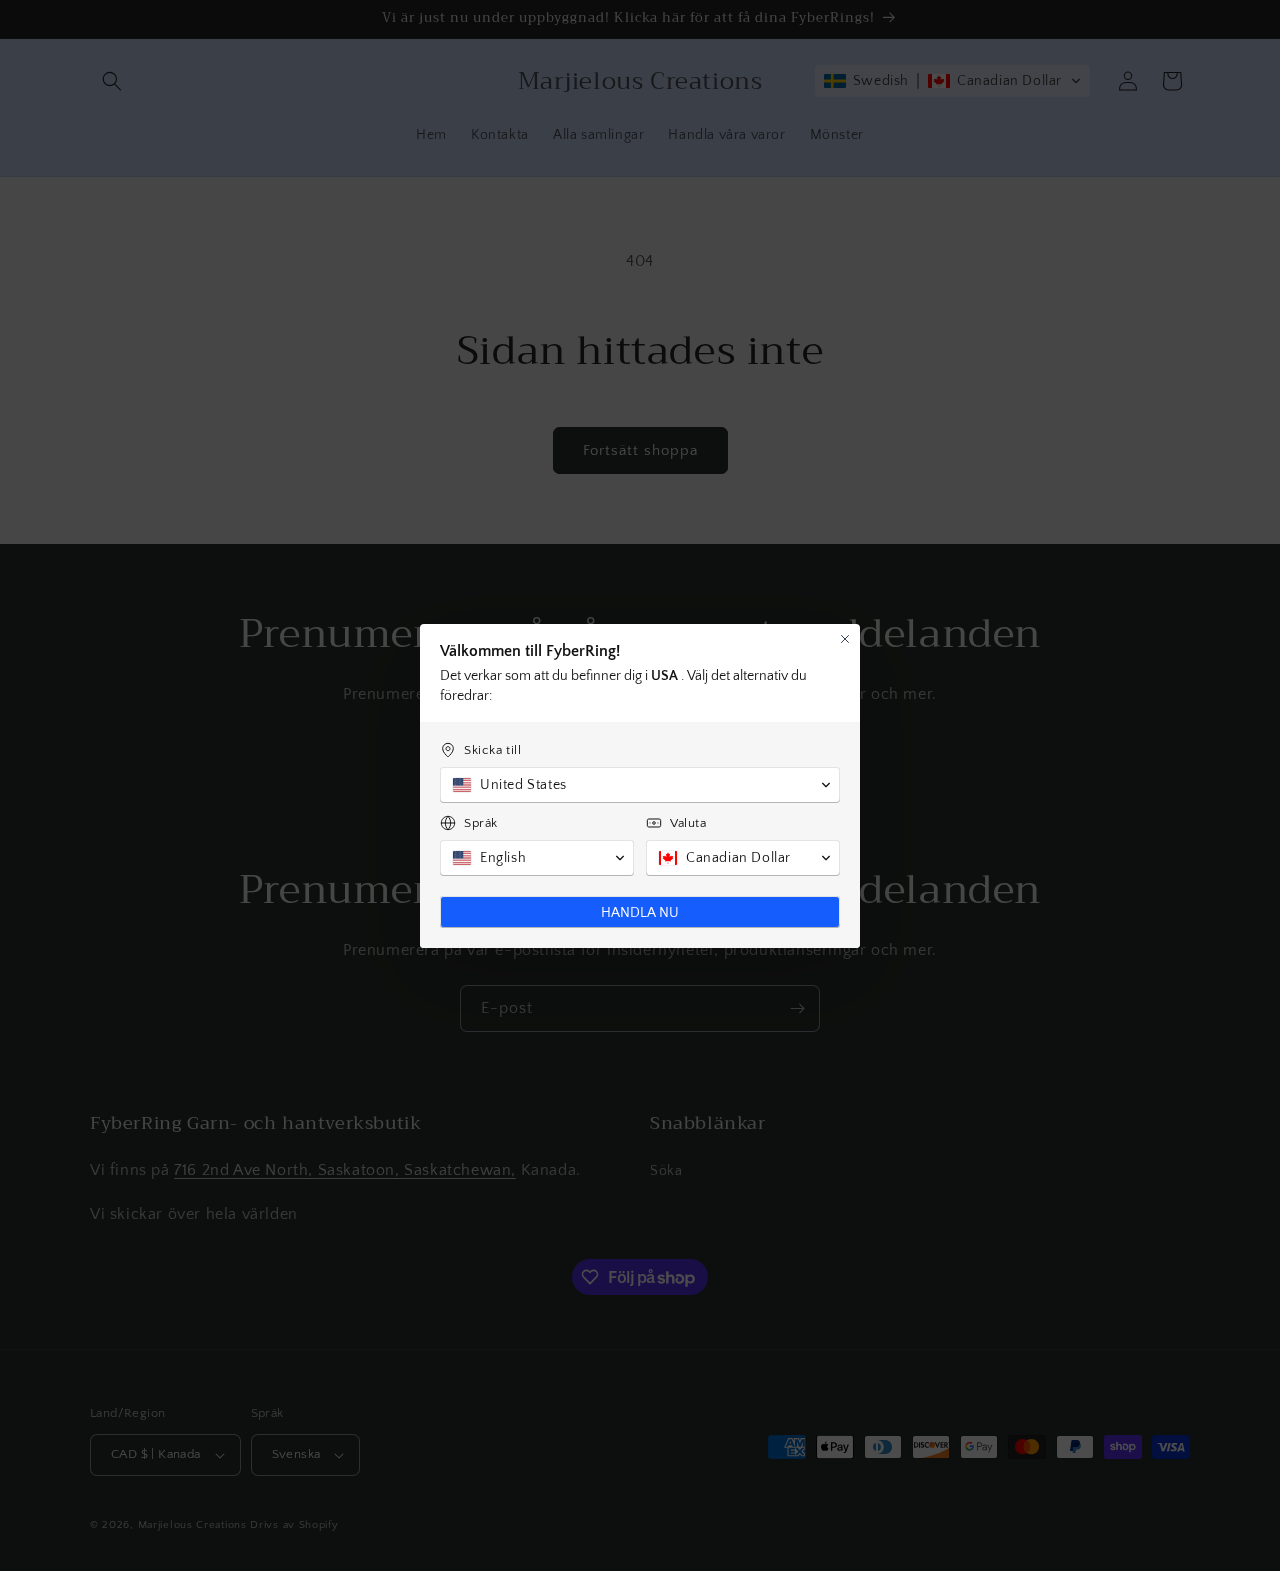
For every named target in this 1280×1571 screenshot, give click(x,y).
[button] (640, 785)
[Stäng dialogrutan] (845, 639)
